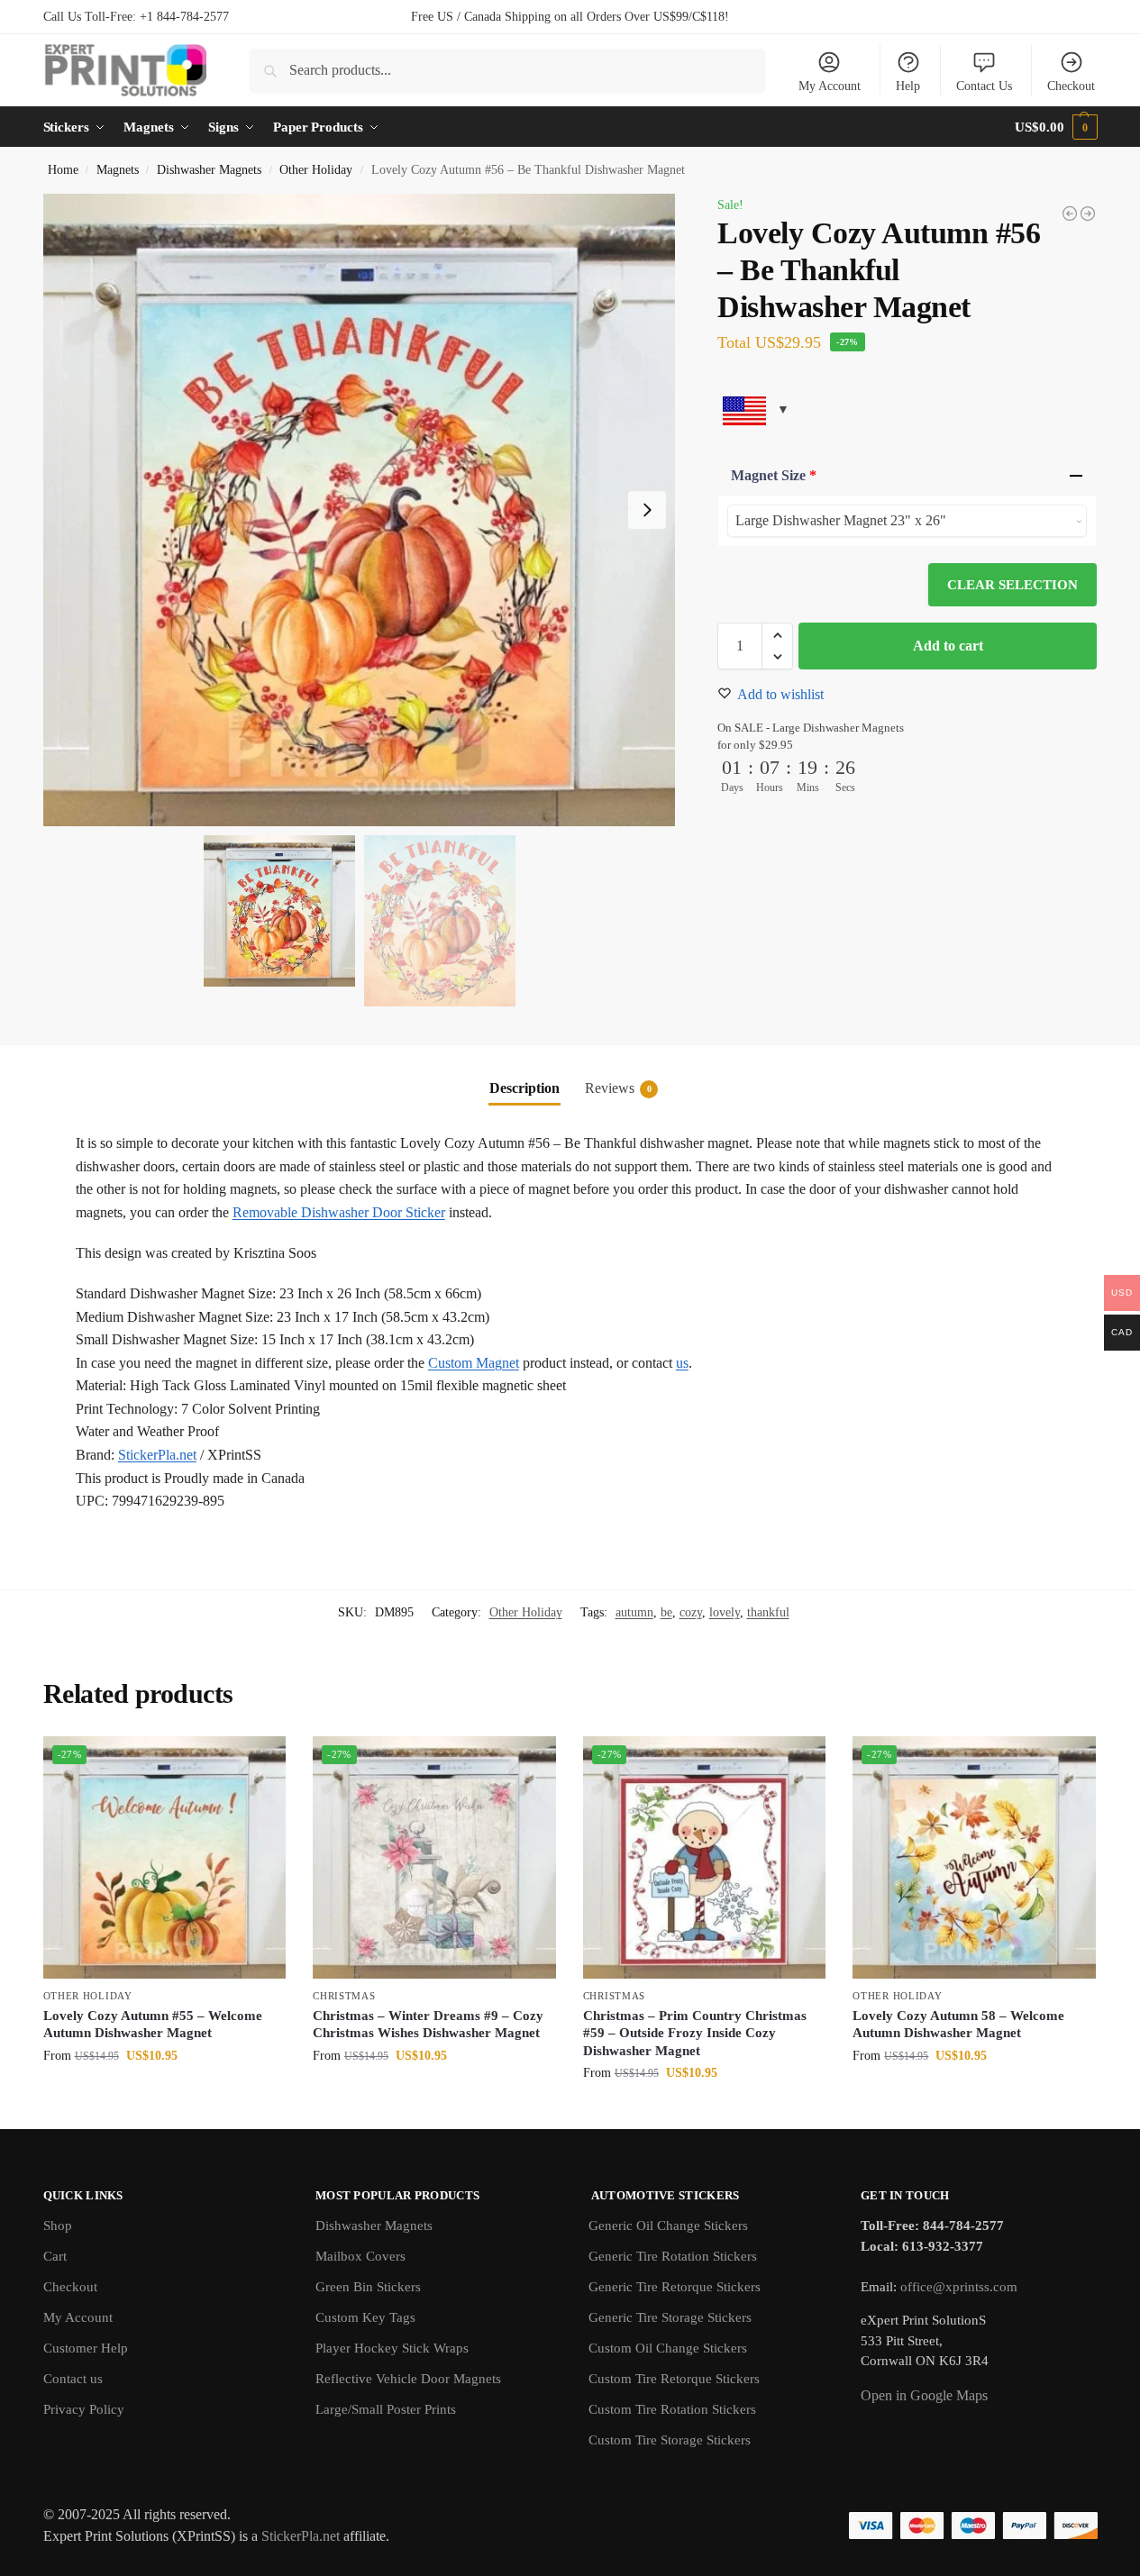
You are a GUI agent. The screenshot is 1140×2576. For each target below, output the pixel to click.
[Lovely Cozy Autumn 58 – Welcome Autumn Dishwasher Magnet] (974, 1858)
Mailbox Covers (360, 2256)
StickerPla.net (157, 1455)
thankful (768, 1612)
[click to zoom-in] (360, 510)
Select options (164, 2094)
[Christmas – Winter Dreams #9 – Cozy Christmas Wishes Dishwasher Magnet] (434, 1858)
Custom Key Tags (365, 2317)
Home (63, 170)
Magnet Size (774, 475)
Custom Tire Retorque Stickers (674, 2379)
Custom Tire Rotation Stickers (672, 2409)
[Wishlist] (259, 1763)
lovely (725, 1612)
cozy (691, 1612)
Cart (55, 2256)
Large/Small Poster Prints (386, 2409)
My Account (830, 86)
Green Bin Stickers (368, 2287)
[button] (1056, 127)
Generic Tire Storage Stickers (670, 2317)
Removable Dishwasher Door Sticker (339, 1212)
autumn (634, 1612)
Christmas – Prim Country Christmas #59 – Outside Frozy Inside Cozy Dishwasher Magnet (695, 2033)
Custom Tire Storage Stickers (670, 2440)
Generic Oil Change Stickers (668, 2226)
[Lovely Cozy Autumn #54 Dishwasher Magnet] (1088, 214)
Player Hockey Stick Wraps (392, 2348)
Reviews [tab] (618, 1088)
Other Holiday (316, 170)
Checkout (1071, 86)
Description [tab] (524, 1088)
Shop (58, 2226)
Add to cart (948, 646)
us (682, 1363)
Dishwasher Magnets (209, 170)
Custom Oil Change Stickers (668, 2348)
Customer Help (86, 2348)
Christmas (344, 1996)
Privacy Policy (84, 2409)
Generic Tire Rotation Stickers (673, 2256)
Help (908, 86)
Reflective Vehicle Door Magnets (408, 2379)
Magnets (118, 170)
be (666, 1612)
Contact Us (984, 86)
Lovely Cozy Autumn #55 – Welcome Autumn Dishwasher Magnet (153, 2025)
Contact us (73, 2379)
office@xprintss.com (959, 2287)
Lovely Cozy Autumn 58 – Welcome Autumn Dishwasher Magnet (958, 2025)
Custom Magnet (474, 1363)
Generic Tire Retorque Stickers (675, 2287)
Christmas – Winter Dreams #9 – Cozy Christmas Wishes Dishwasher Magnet (428, 2025)
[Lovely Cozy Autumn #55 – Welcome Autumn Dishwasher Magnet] (165, 1858)
